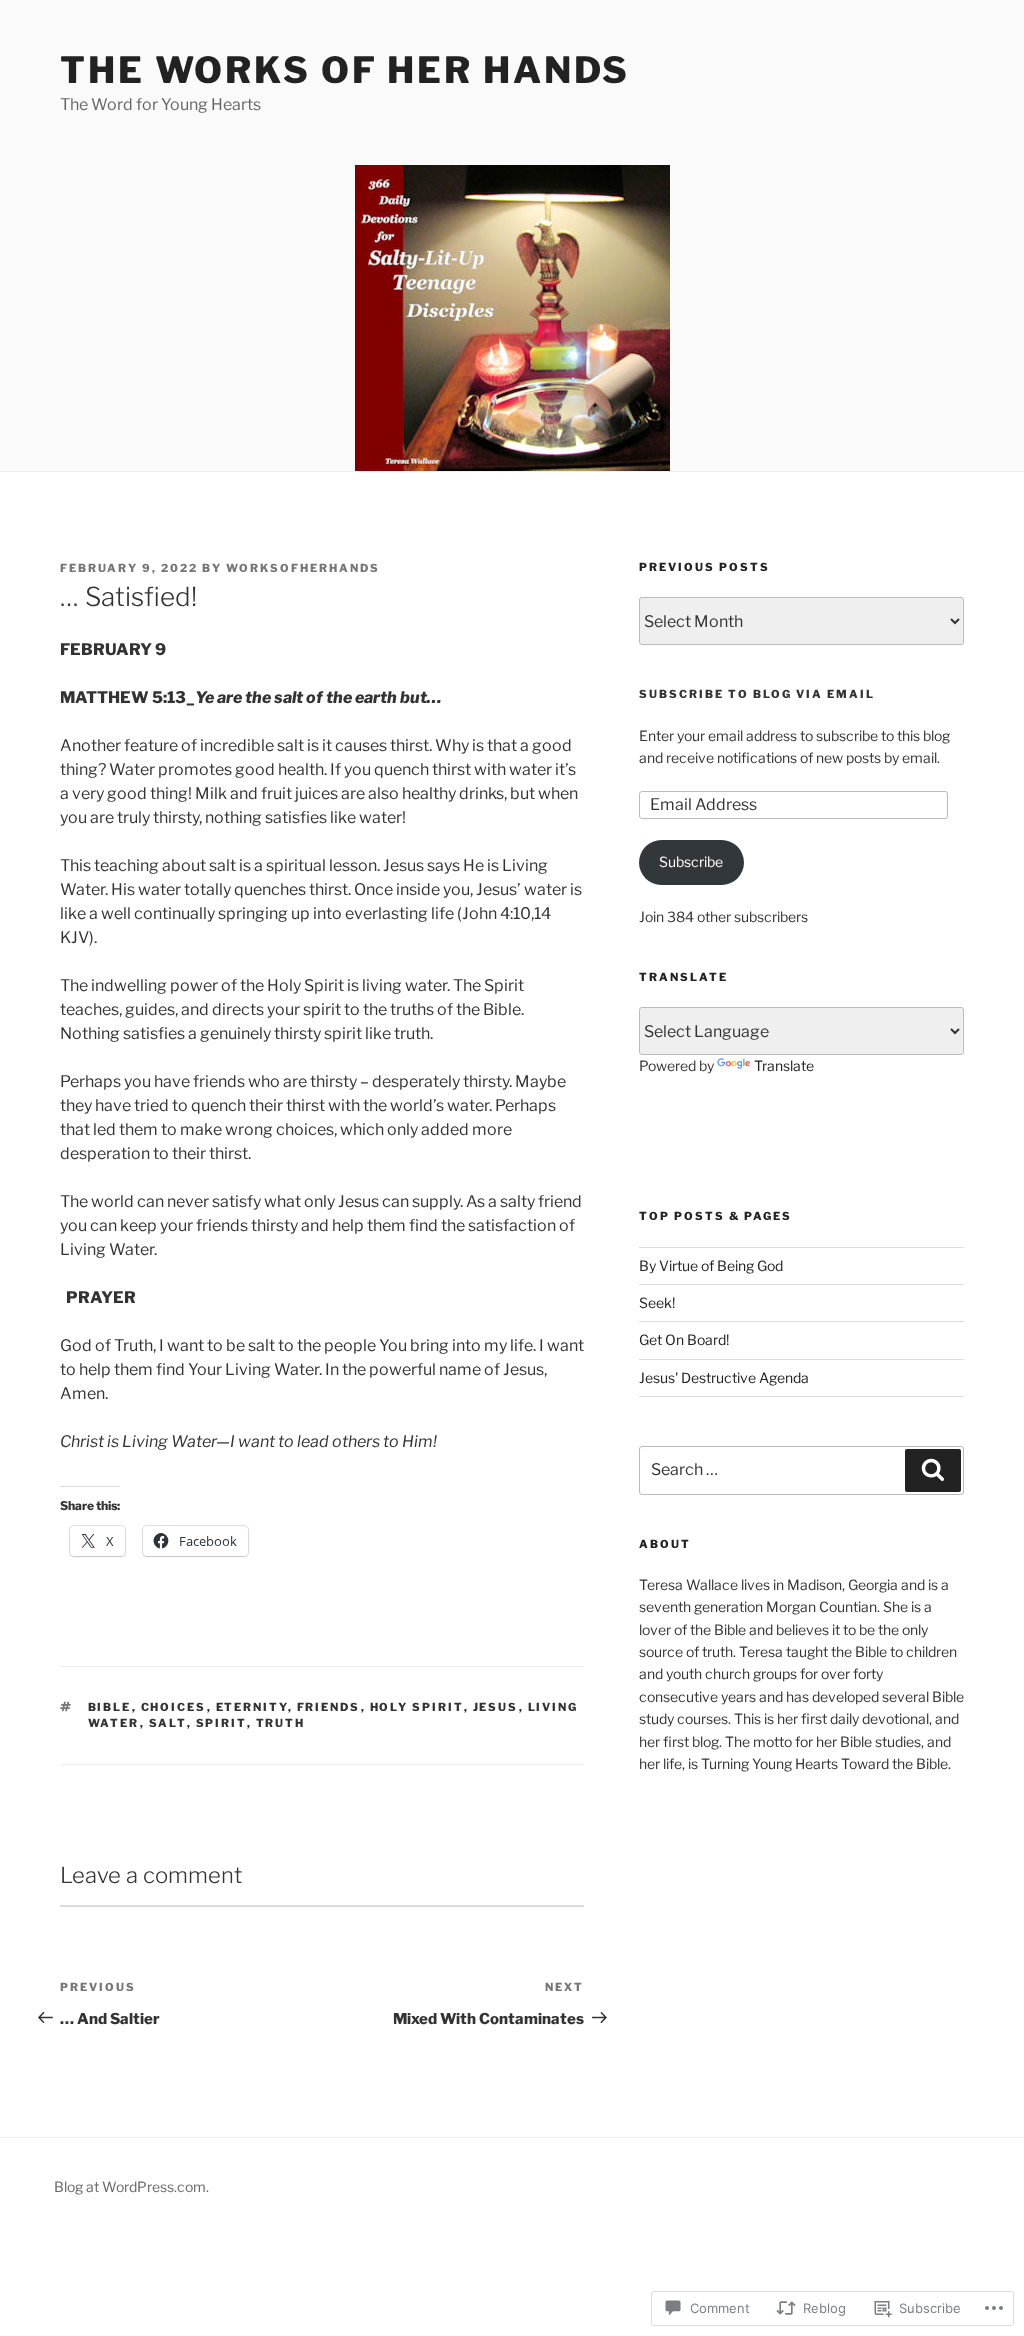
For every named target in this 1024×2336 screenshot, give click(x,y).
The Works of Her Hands (345, 70)
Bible (110, 1707)
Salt (168, 1723)
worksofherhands (303, 568)
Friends (329, 1707)
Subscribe (691, 861)
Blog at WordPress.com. (131, 2186)
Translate (784, 1065)
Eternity (252, 1707)
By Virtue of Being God (711, 1265)
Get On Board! (684, 1339)
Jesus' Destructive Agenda (724, 1377)
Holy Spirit (417, 1707)
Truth (281, 1723)
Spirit (221, 1723)
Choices (174, 1707)
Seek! (657, 1302)
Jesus (496, 1707)
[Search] (933, 1470)
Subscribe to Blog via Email (757, 694)
